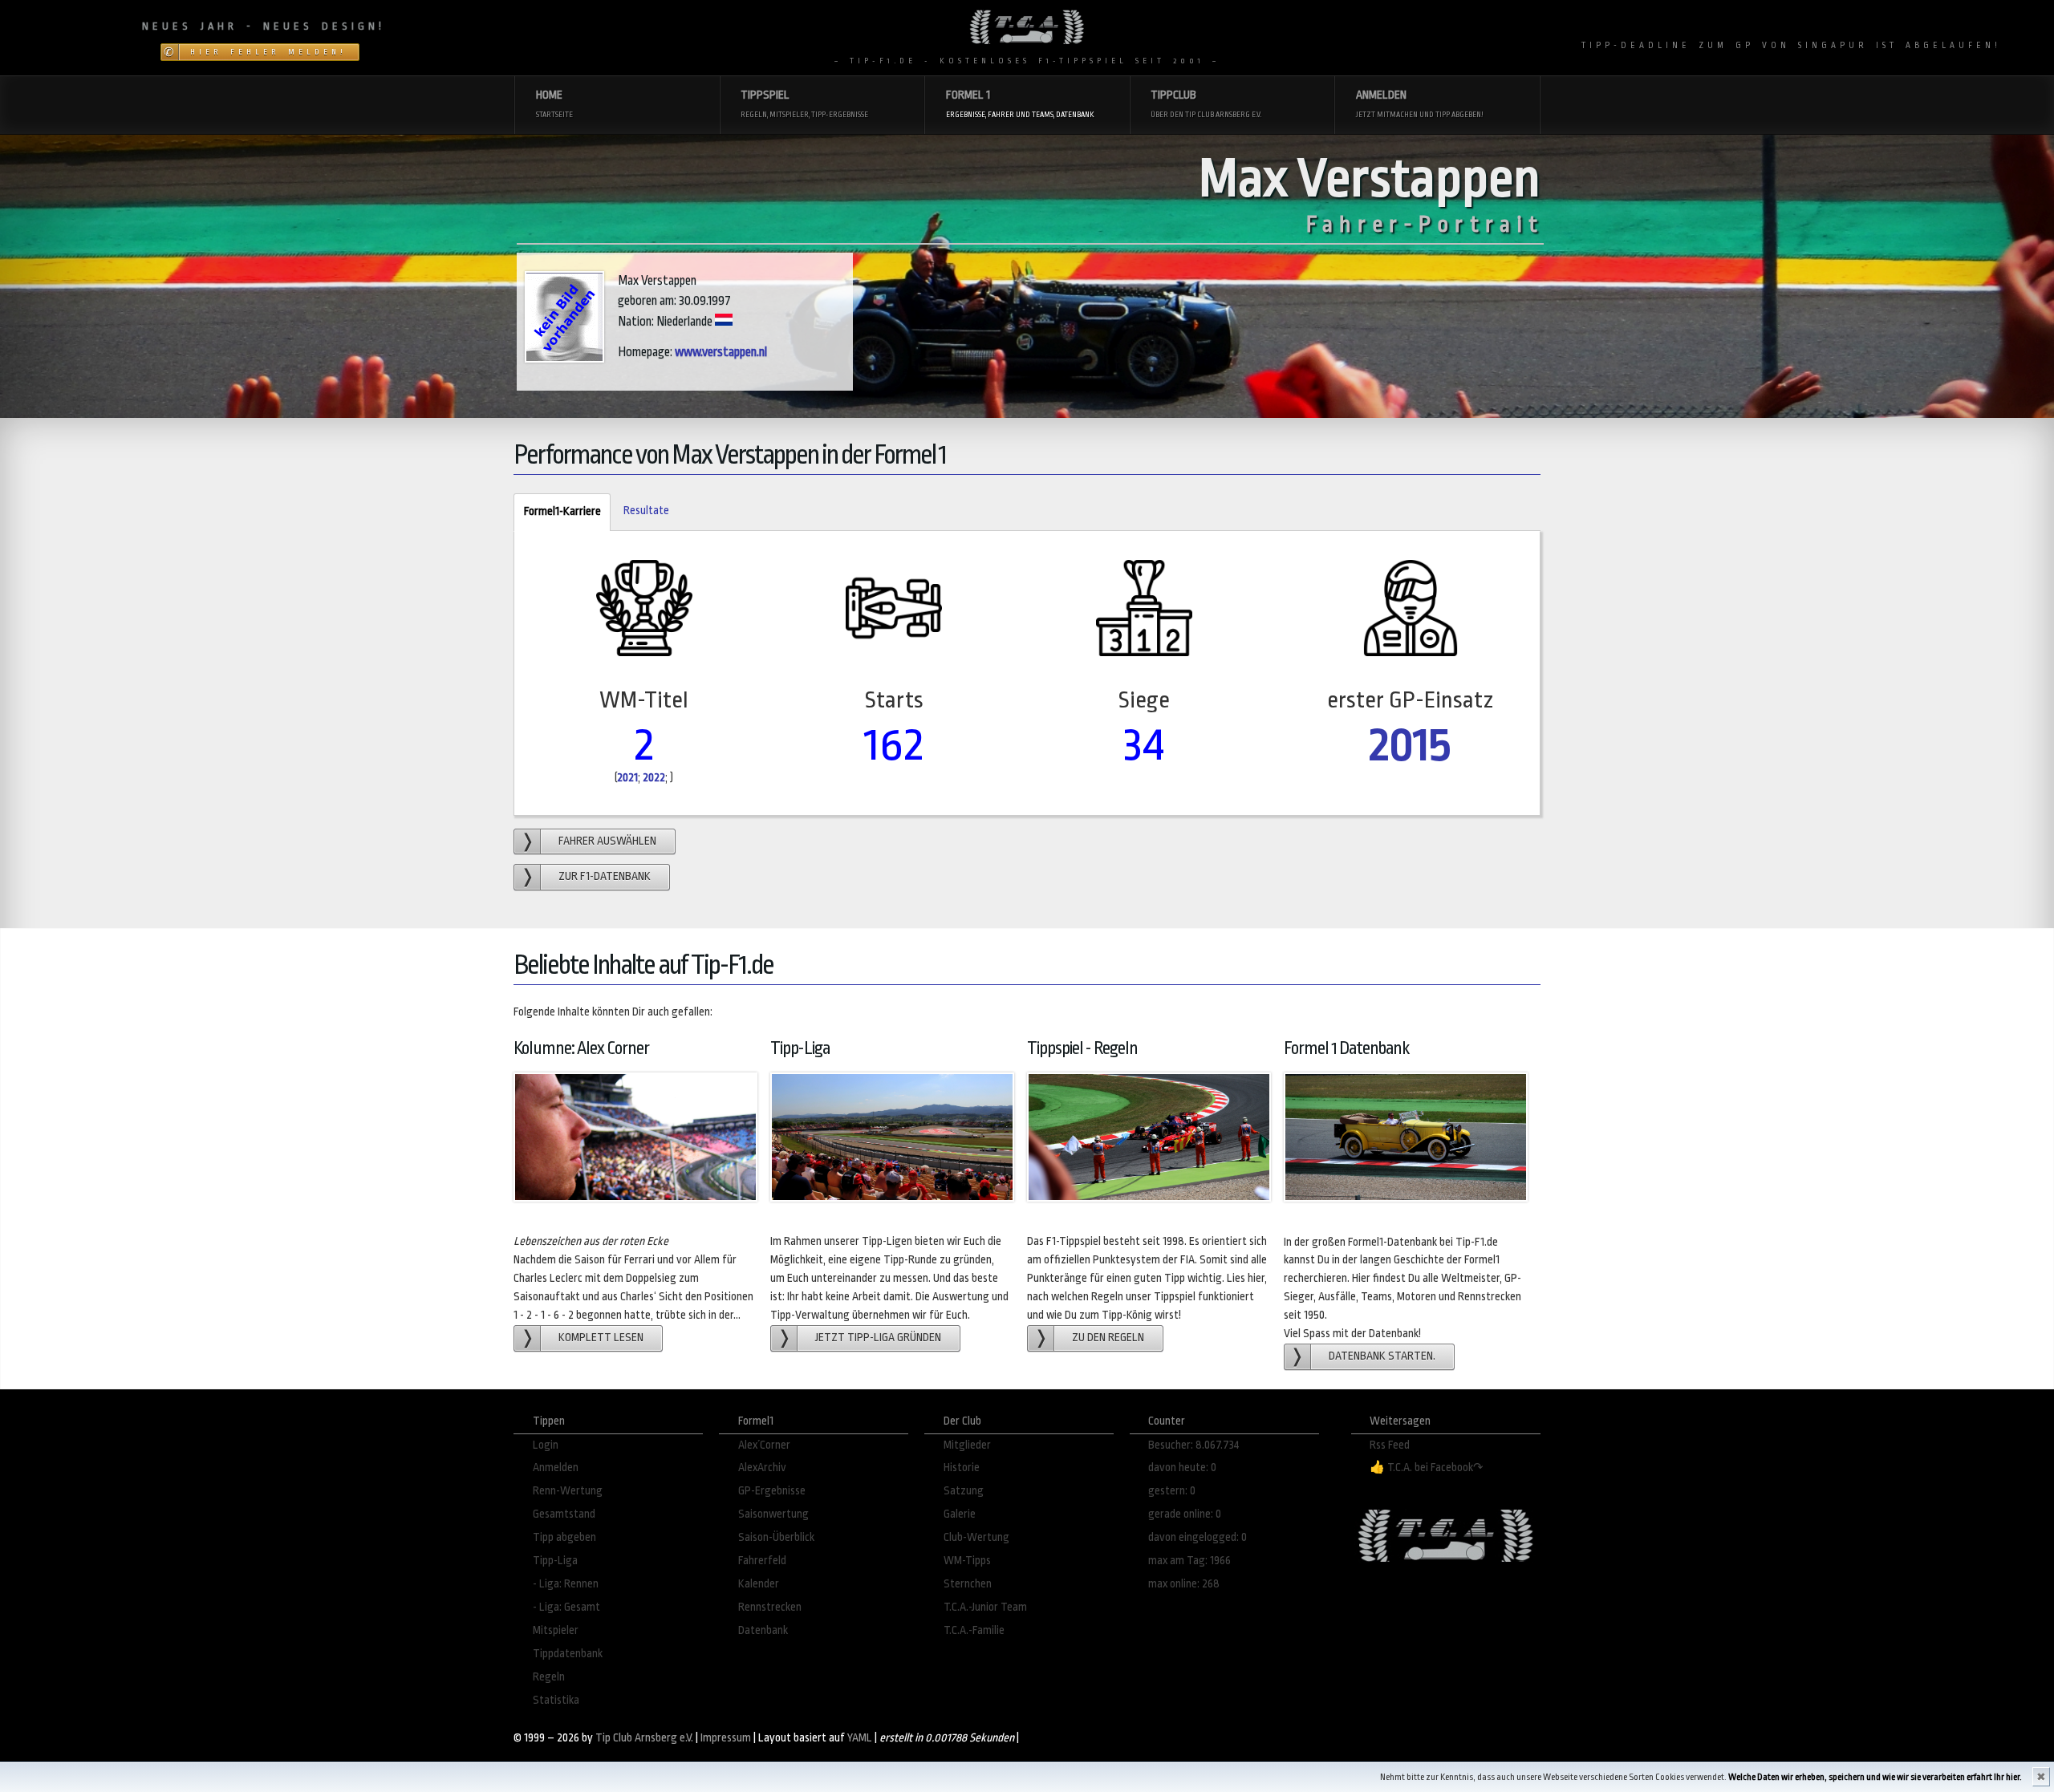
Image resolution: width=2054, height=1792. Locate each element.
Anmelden (556, 1468)
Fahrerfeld (762, 1561)
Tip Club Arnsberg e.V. (644, 1738)
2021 (627, 778)
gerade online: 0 (1185, 1514)
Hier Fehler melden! (268, 52)
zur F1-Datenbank (605, 876)
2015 (1410, 745)
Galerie (960, 1514)
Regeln (549, 1677)
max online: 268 (1184, 1584)
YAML (860, 1738)
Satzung (964, 1491)
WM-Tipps (967, 1561)
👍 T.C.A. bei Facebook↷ (1427, 1468)
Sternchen (968, 1584)
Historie (962, 1468)
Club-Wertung (976, 1537)
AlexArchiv (762, 1468)
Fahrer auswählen (607, 841)
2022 (654, 778)
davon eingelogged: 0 (1197, 1537)
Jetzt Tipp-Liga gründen (878, 1338)
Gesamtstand (564, 1514)
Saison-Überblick (776, 1537)
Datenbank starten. (1382, 1356)
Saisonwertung (773, 1514)
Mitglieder (967, 1445)
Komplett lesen (601, 1338)
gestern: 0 (1172, 1491)
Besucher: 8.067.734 (1194, 1445)
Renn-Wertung (568, 1491)
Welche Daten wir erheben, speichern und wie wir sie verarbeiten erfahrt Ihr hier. (1875, 1777)
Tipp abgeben (564, 1537)
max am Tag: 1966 (1189, 1561)
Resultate (646, 511)
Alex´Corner (764, 1445)
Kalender (759, 1584)
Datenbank (763, 1630)
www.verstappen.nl (721, 352)
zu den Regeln (1108, 1338)
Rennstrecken (770, 1607)
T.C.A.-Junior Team (985, 1607)
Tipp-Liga (555, 1561)
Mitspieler (556, 1630)
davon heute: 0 (1182, 1468)
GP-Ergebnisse (772, 1491)
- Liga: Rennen (566, 1584)
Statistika (556, 1700)
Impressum (726, 1738)
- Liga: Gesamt (566, 1607)
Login (546, 1445)
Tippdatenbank (568, 1654)
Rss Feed (1390, 1445)
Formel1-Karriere (557, 511)
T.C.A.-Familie (974, 1630)
